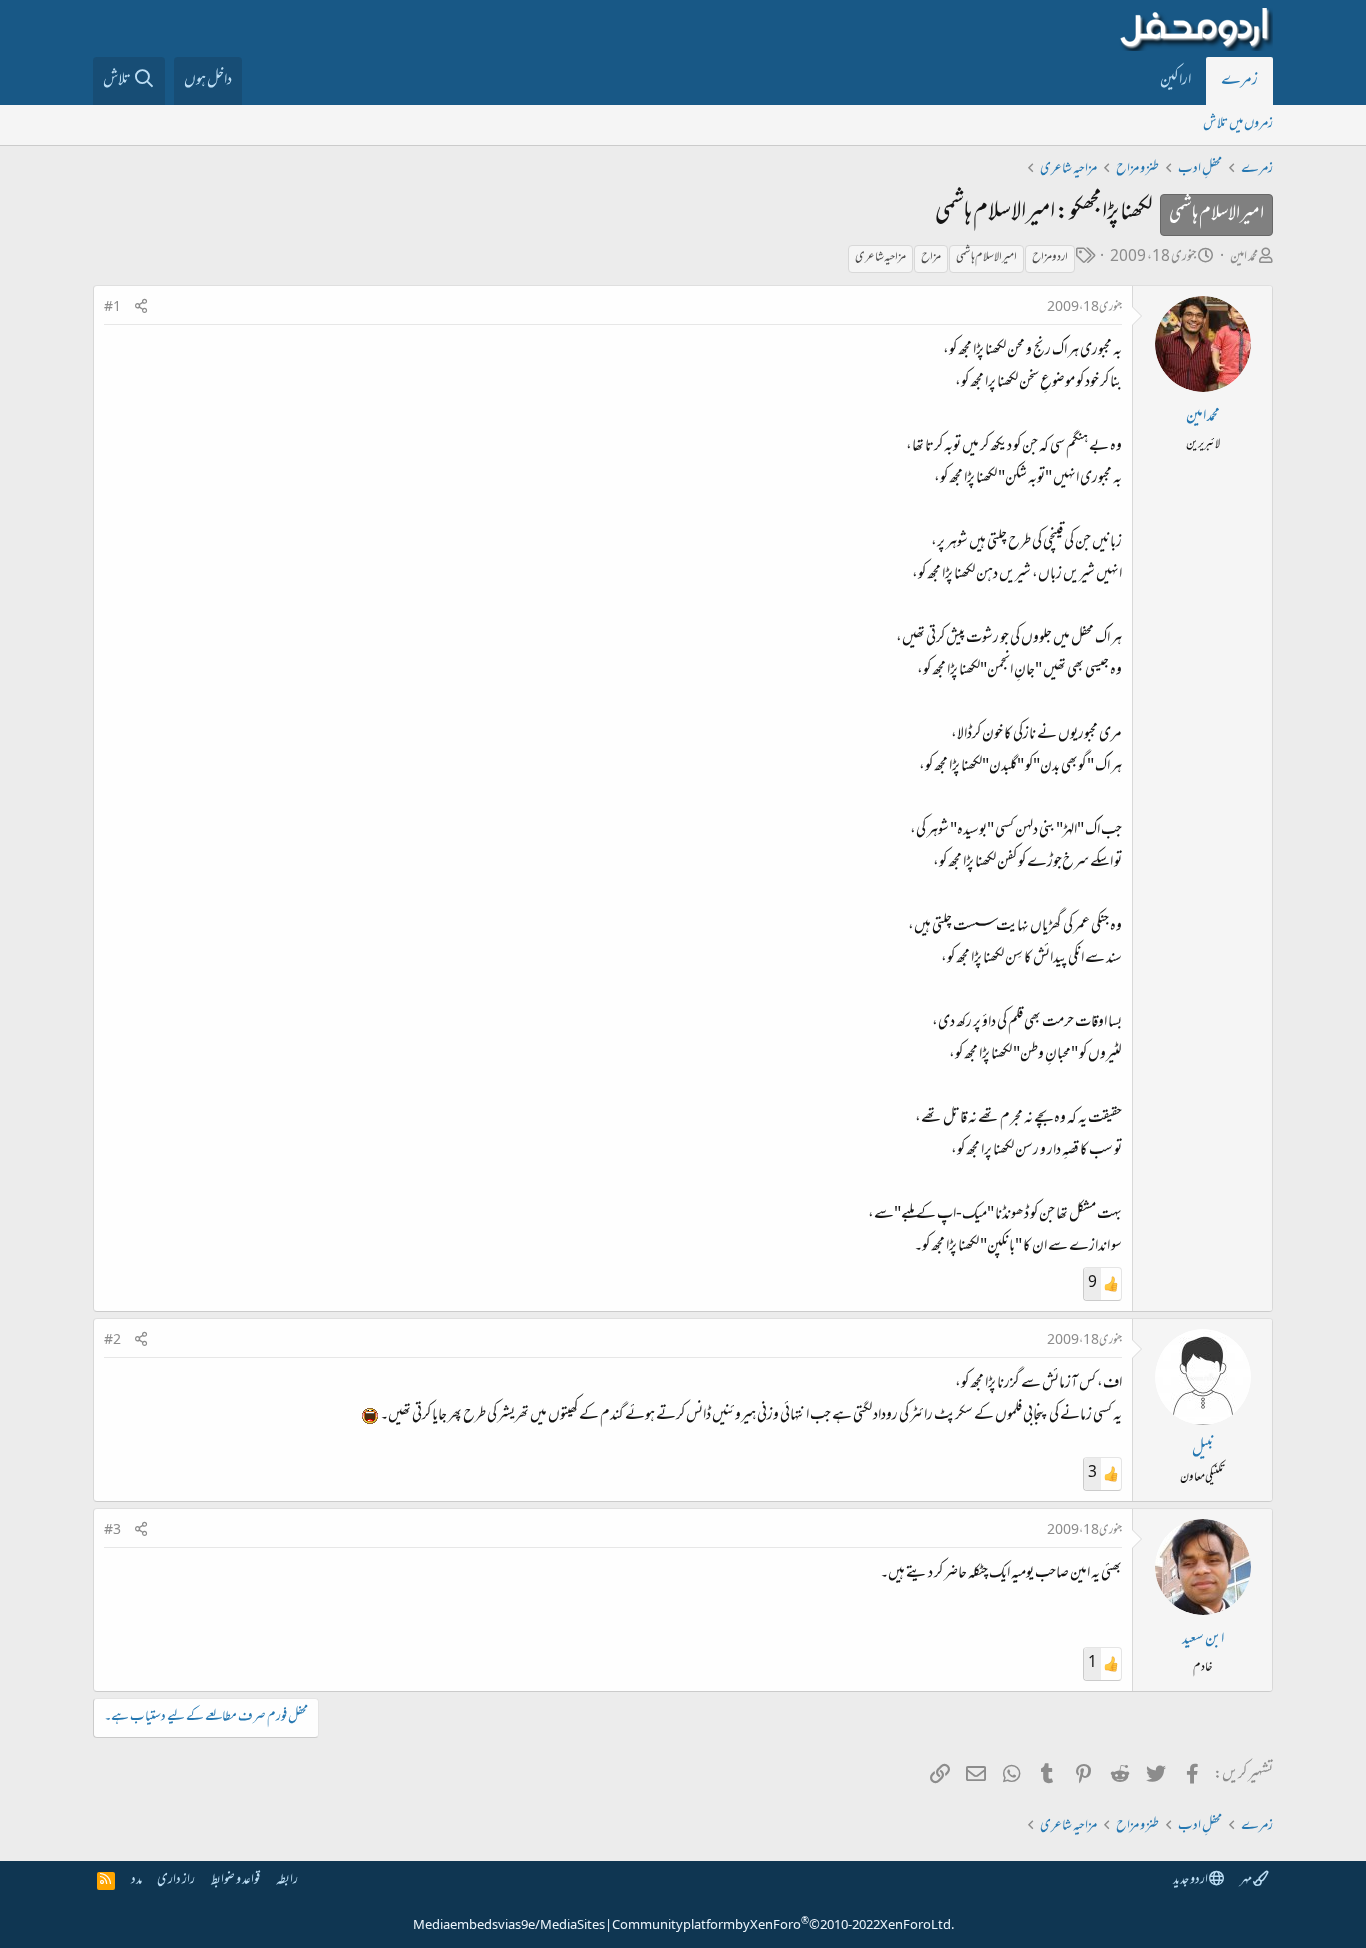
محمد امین (1244, 257)
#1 (112, 308)
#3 (112, 1531)
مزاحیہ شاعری (880, 258)
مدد (136, 1880)
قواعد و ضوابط (235, 1880)
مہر (1246, 1880)
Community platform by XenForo (783, 1926)
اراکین (1175, 81)
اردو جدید (1191, 1880)
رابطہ (287, 1880)
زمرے (1239, 81)
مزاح (931, 258)
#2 (112, 1341)
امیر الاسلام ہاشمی (986, 258)
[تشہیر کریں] (141, 308)
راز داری (176, 1880)
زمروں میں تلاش (1238, 124)
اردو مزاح (1050, 258)
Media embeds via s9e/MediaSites (509, 1926)
